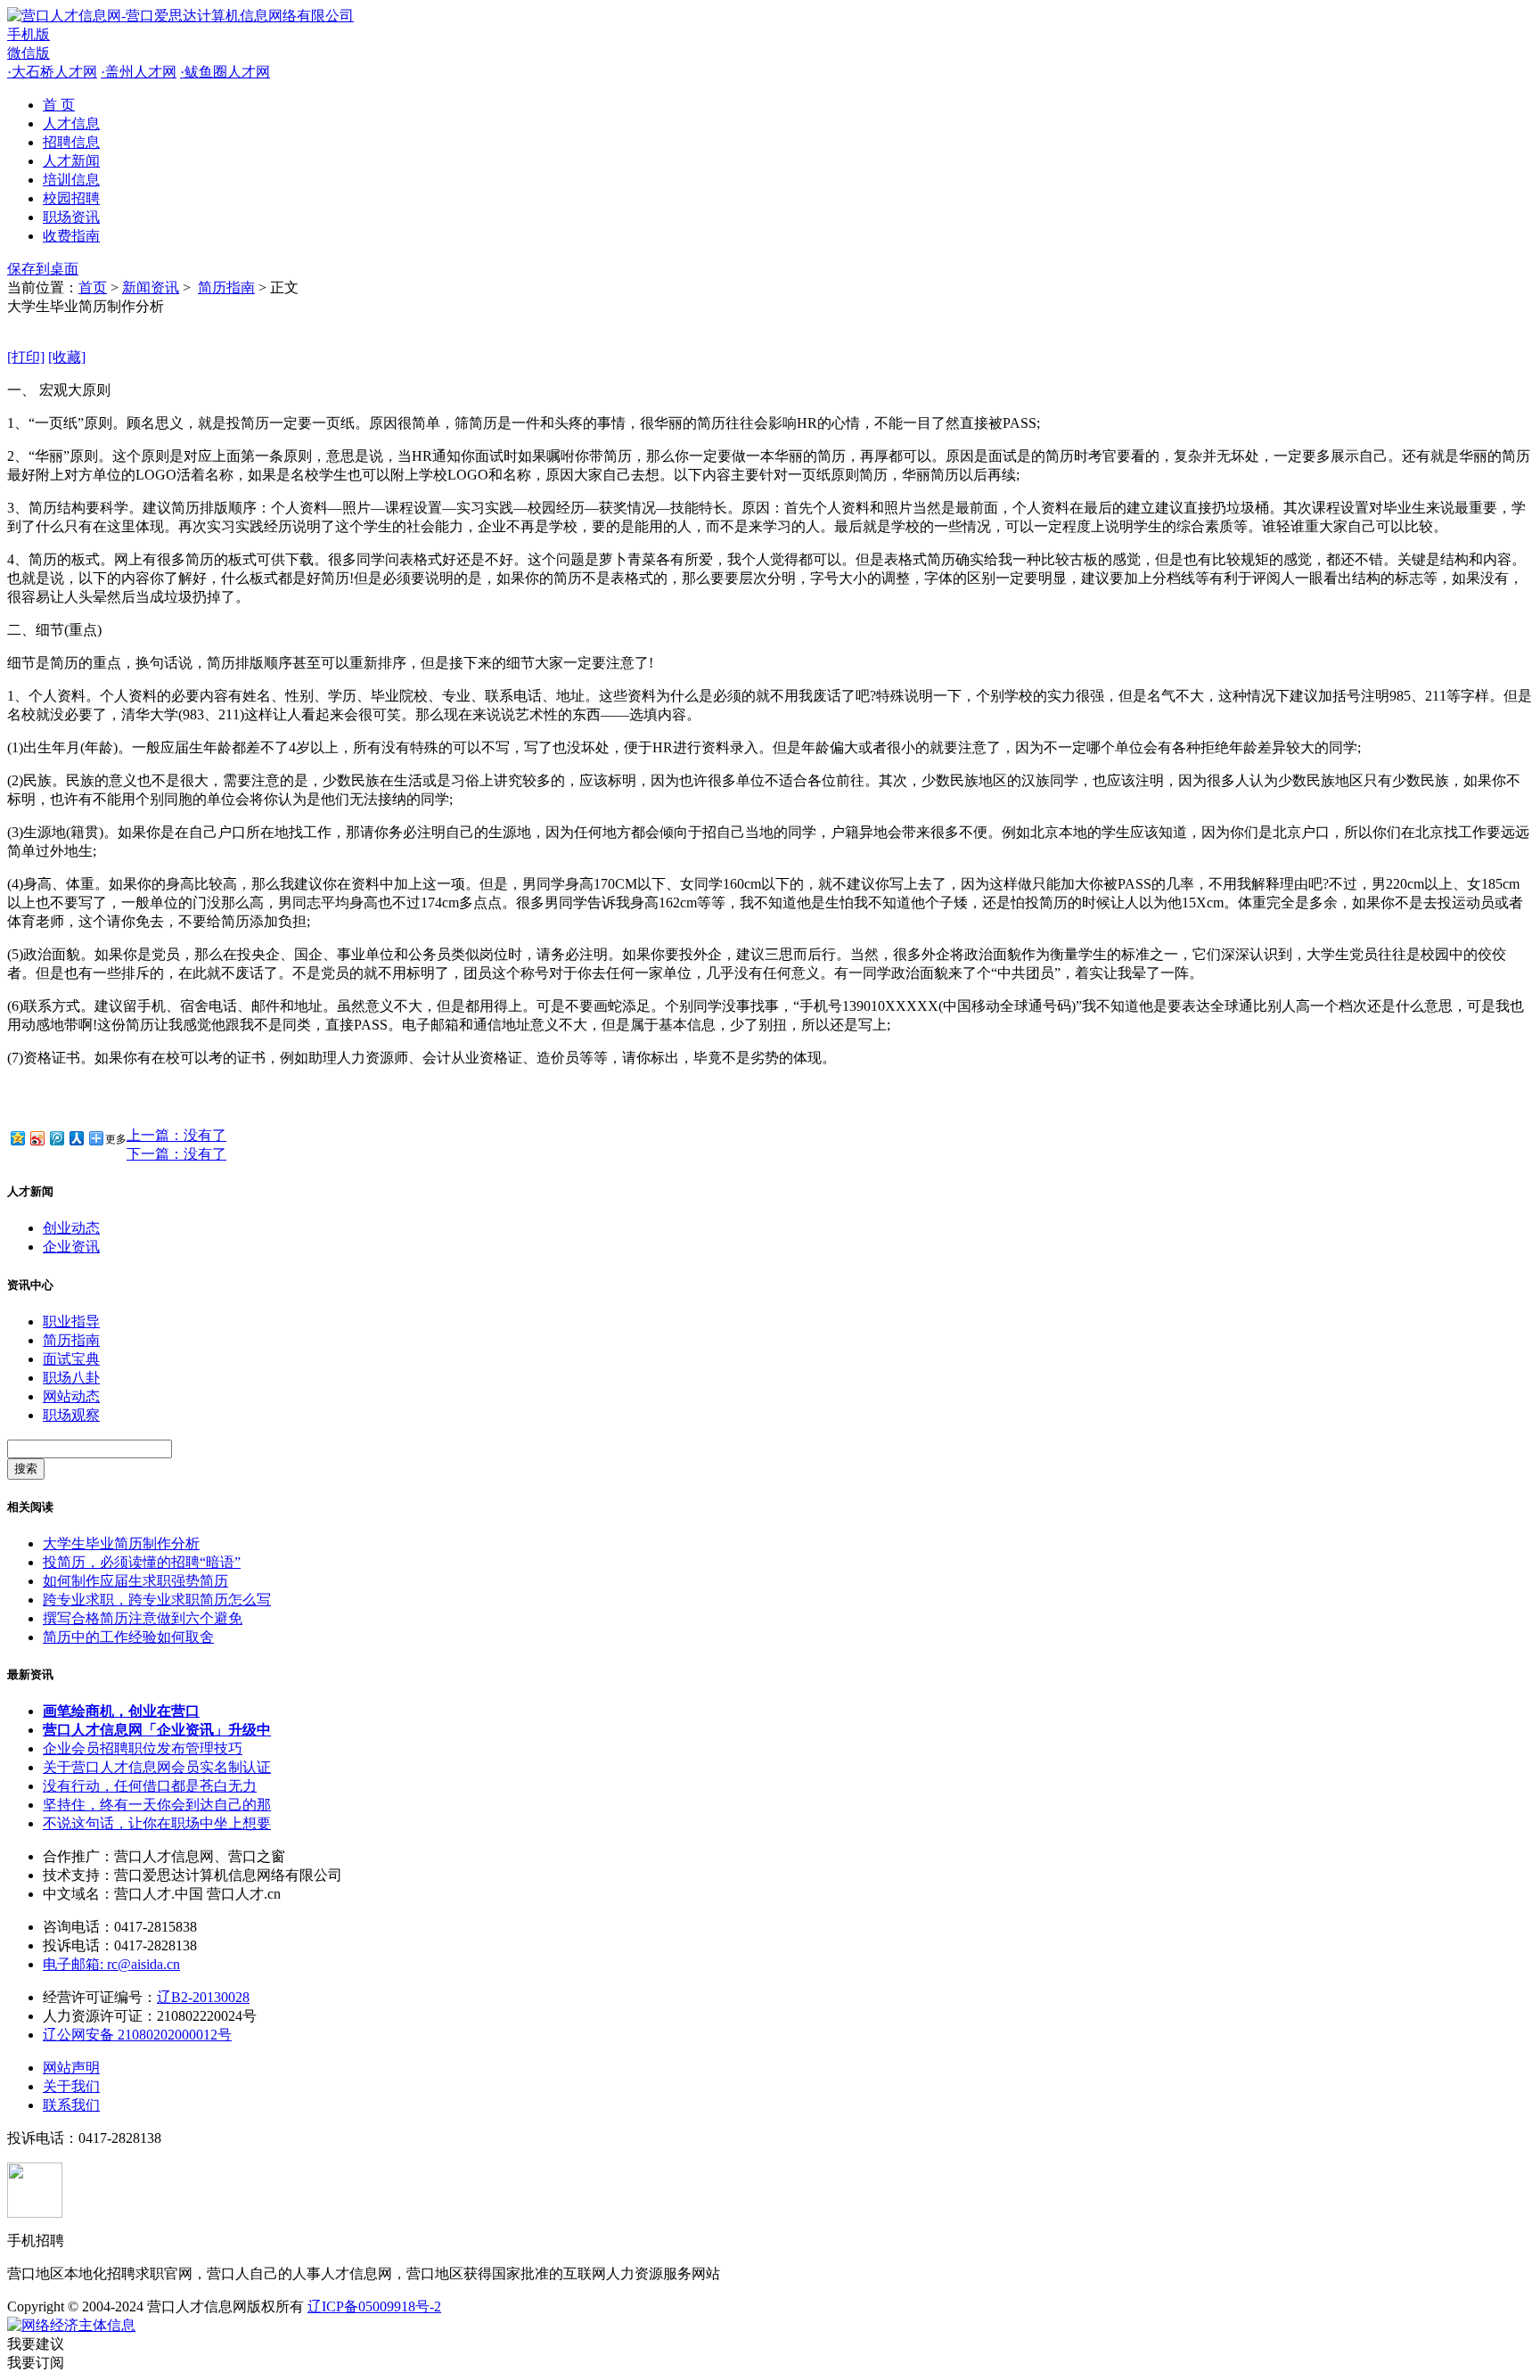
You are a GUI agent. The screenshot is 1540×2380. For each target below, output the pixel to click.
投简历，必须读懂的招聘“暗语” (142, 1562)
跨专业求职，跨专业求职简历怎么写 (157, 1600)
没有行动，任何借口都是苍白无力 (150, 1786)
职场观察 (71, 1415)
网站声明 (71, 2068)
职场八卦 (71, 1378)
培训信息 (71, 180)
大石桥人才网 (52, 72)
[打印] (26, 357)
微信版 (29, 53)
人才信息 (71, 123)
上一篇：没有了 (176, 1135)
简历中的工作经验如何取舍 (128, 1637)
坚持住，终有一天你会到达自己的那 (157, 1805)
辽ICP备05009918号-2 (374, 2306)
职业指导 (71, 1321)
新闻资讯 (151, 287)
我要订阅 (36, 2363)
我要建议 (36, 2344)
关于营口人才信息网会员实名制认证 (157, 1767)
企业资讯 (71, 1247)
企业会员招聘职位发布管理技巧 (143, 1748)
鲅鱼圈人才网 (225, 72)
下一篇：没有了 (176, 1154)
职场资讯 (71, 217)
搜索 (26, 1469)
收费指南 (71, 236)
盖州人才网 (139, 72)
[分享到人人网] (76, 1138)
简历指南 (226, 287)
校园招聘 (71, 198)
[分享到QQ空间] (17, 1138)
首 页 (59, 105)
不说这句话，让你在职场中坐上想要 (157, 1823)
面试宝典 (71, 1359)
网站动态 (71, 1396)
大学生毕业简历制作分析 (121, 1543)
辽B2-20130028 (203, 1997)
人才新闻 (71, 161)
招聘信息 (71, 142)
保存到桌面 (43, 269)
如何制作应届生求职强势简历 (135, 1581)
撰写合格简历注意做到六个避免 (143, 1618)
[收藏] (67, 357)
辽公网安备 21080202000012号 (137, 2035)
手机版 (29, 34)
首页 (93, 287)
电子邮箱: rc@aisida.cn (111, 1964)
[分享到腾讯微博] (56, 1138)
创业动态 (71, 1228)
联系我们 (71, 2105)
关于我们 (71, 2086)
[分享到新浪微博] (37, 1138)
